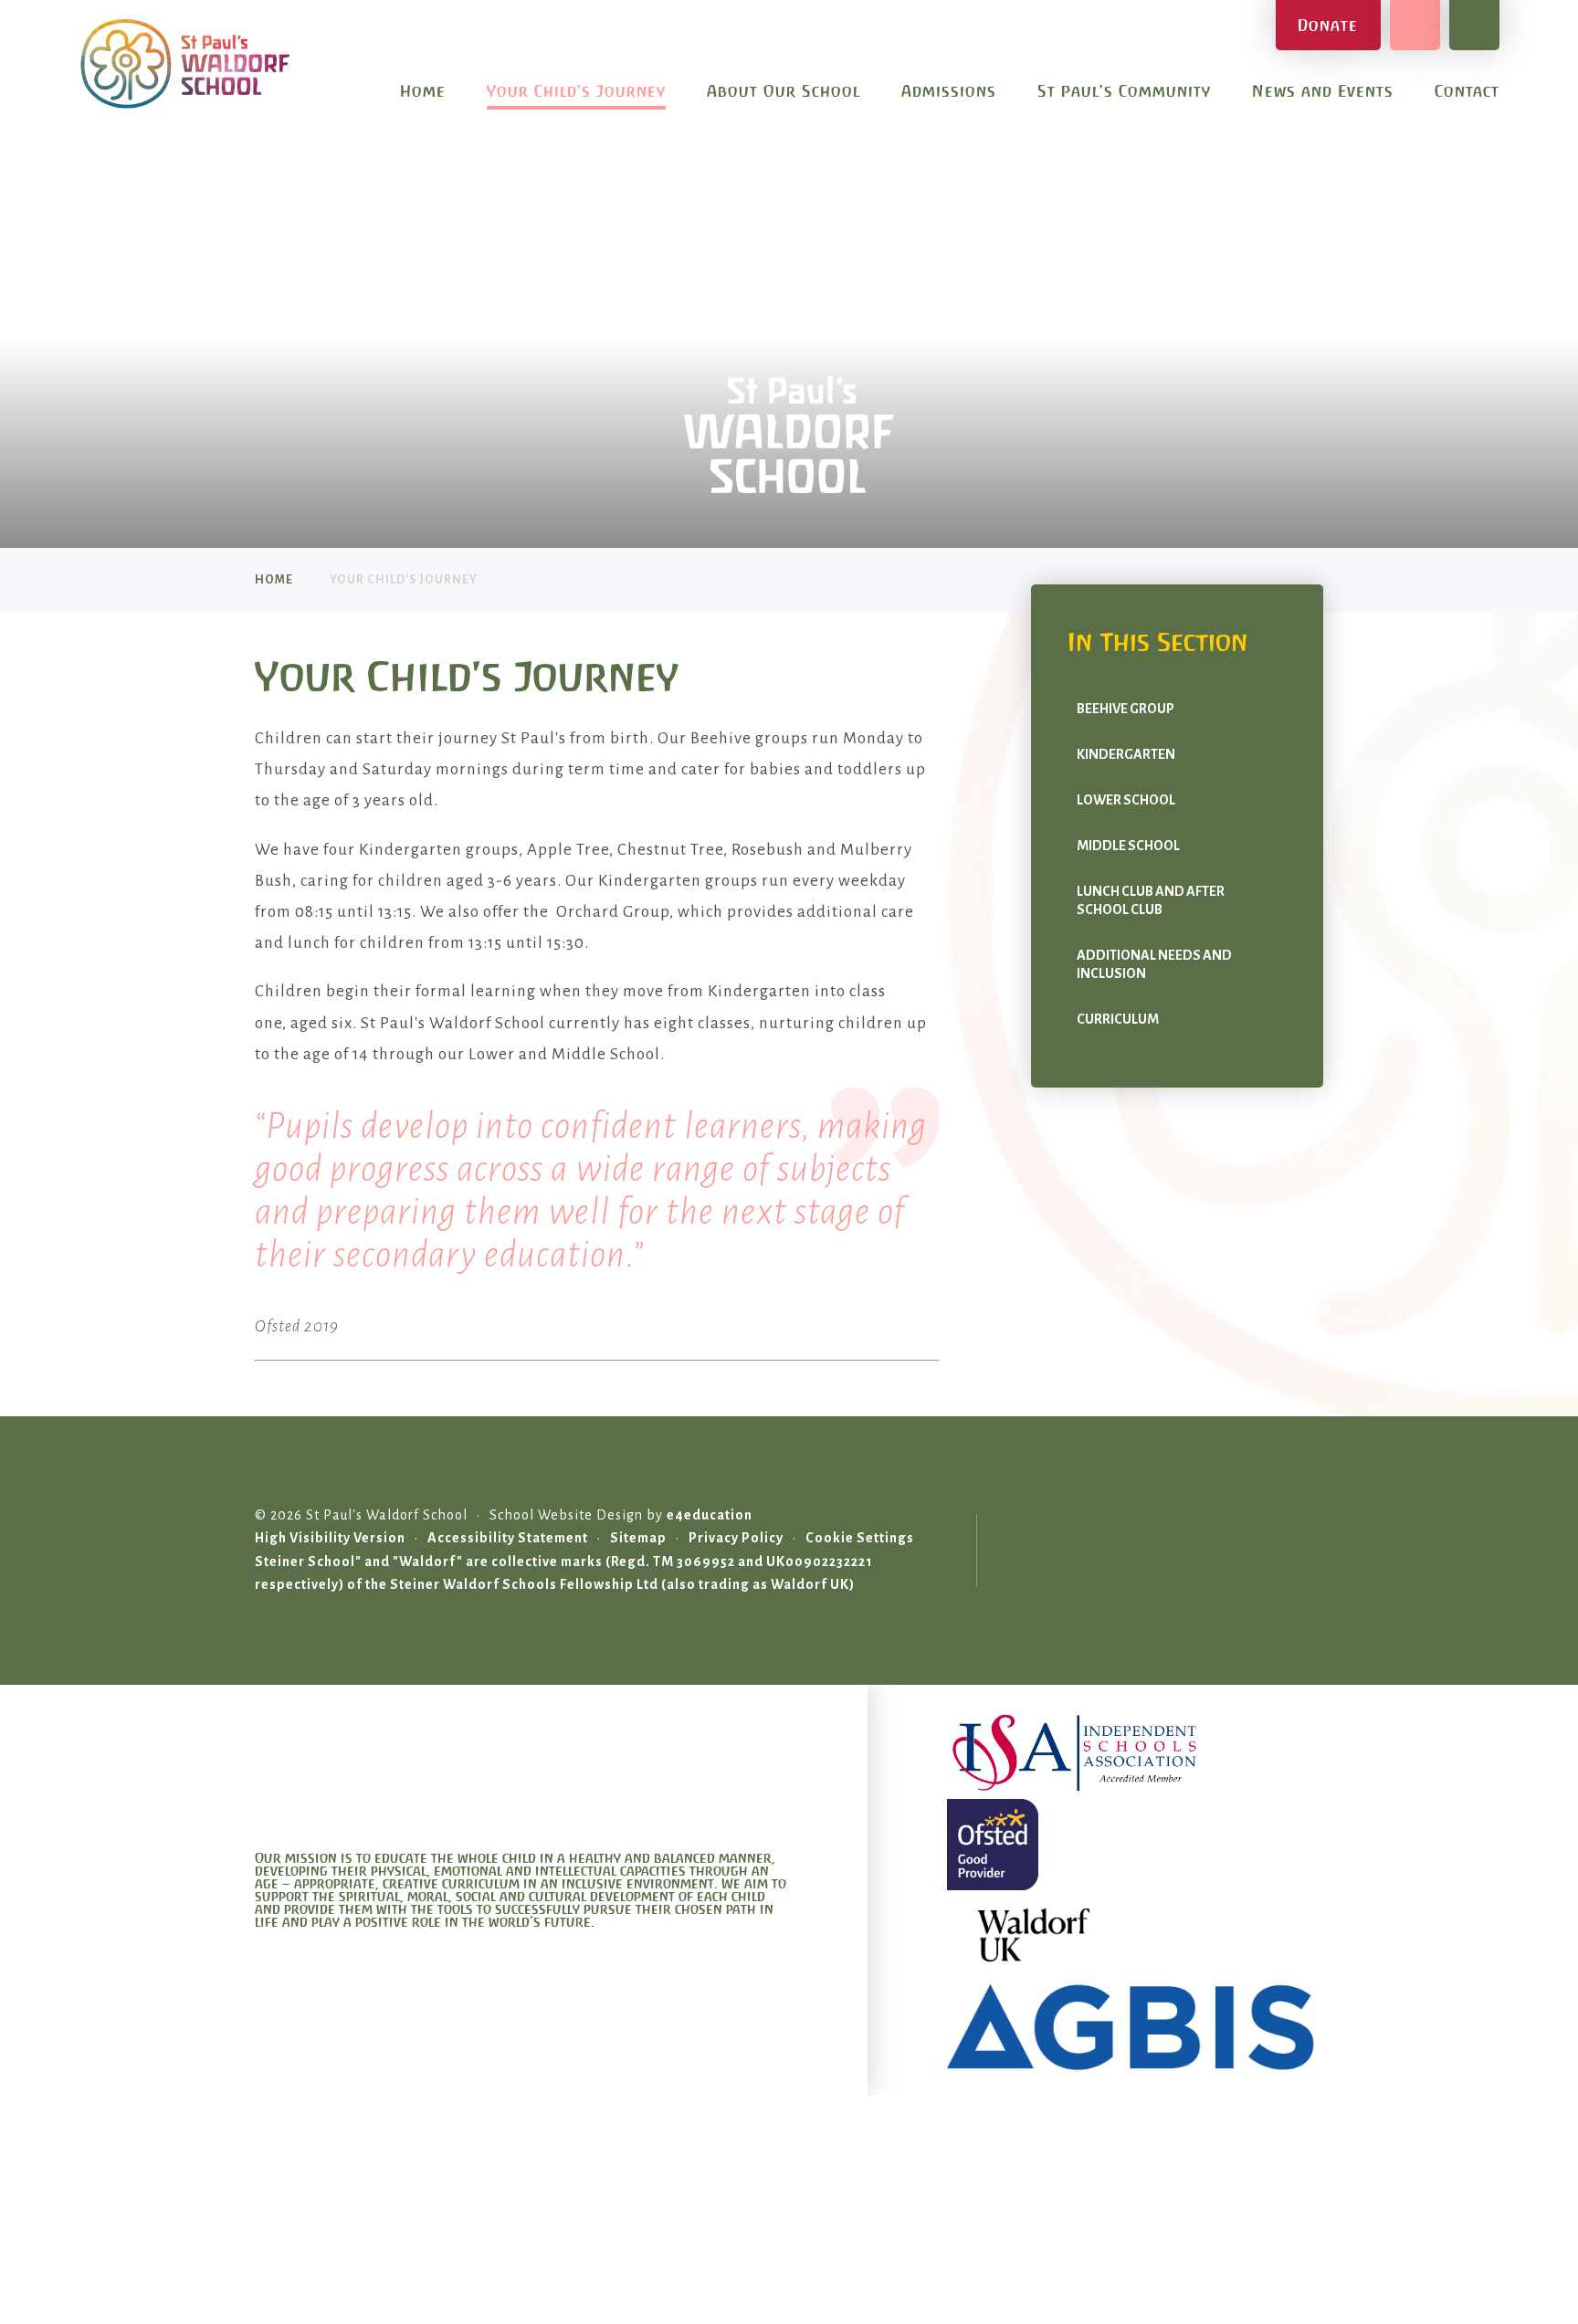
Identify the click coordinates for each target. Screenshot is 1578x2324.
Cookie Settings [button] (860, 1538)
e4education (710, 1515)
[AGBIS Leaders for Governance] (1135, 2027)
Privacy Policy (736, 1538)
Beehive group (1126, 709)
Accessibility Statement (508, 1538)
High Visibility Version (330, 1538)
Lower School (1126, 800)
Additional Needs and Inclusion (1154, 964)
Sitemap (638, 1538)
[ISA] (1135, 1753)
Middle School (1128, 846)
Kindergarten (1126, 754)
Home (274, 580)
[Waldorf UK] (1135, 1936)
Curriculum (1118, 1019)
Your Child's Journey (404, 580)
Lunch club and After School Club (1151, 900)
